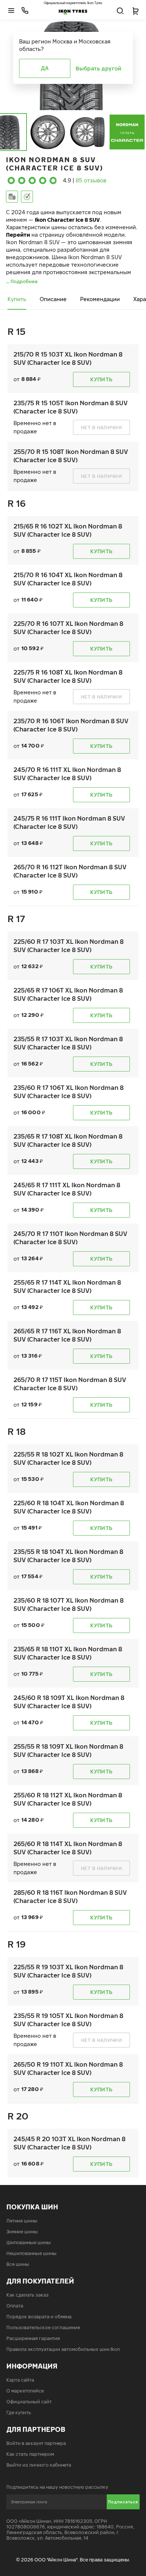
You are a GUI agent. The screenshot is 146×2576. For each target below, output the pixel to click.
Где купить (19, 2413)
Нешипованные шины (31, 2253)
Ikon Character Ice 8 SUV (67, 220)
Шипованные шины (29, 2242)
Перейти (18, 235)
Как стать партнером (30, 2454)
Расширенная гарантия (33, 2338)
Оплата (15, 2306)
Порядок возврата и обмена (39, 2317)
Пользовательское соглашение (43, 2328)
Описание (53, 299)
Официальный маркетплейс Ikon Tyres (73, 3)
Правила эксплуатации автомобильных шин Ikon (63, 2349)
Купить (17, 299)
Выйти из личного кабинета (39, 2465)
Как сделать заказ (28, 2295)
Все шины (18, 2264)
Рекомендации (100, 299)
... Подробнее (22, 281)
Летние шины (22, 2221)
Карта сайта (20, 2380)
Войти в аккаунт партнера (36, 2443)
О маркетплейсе (25, 2391)
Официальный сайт (29, 2402)
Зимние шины (22, 2232)
